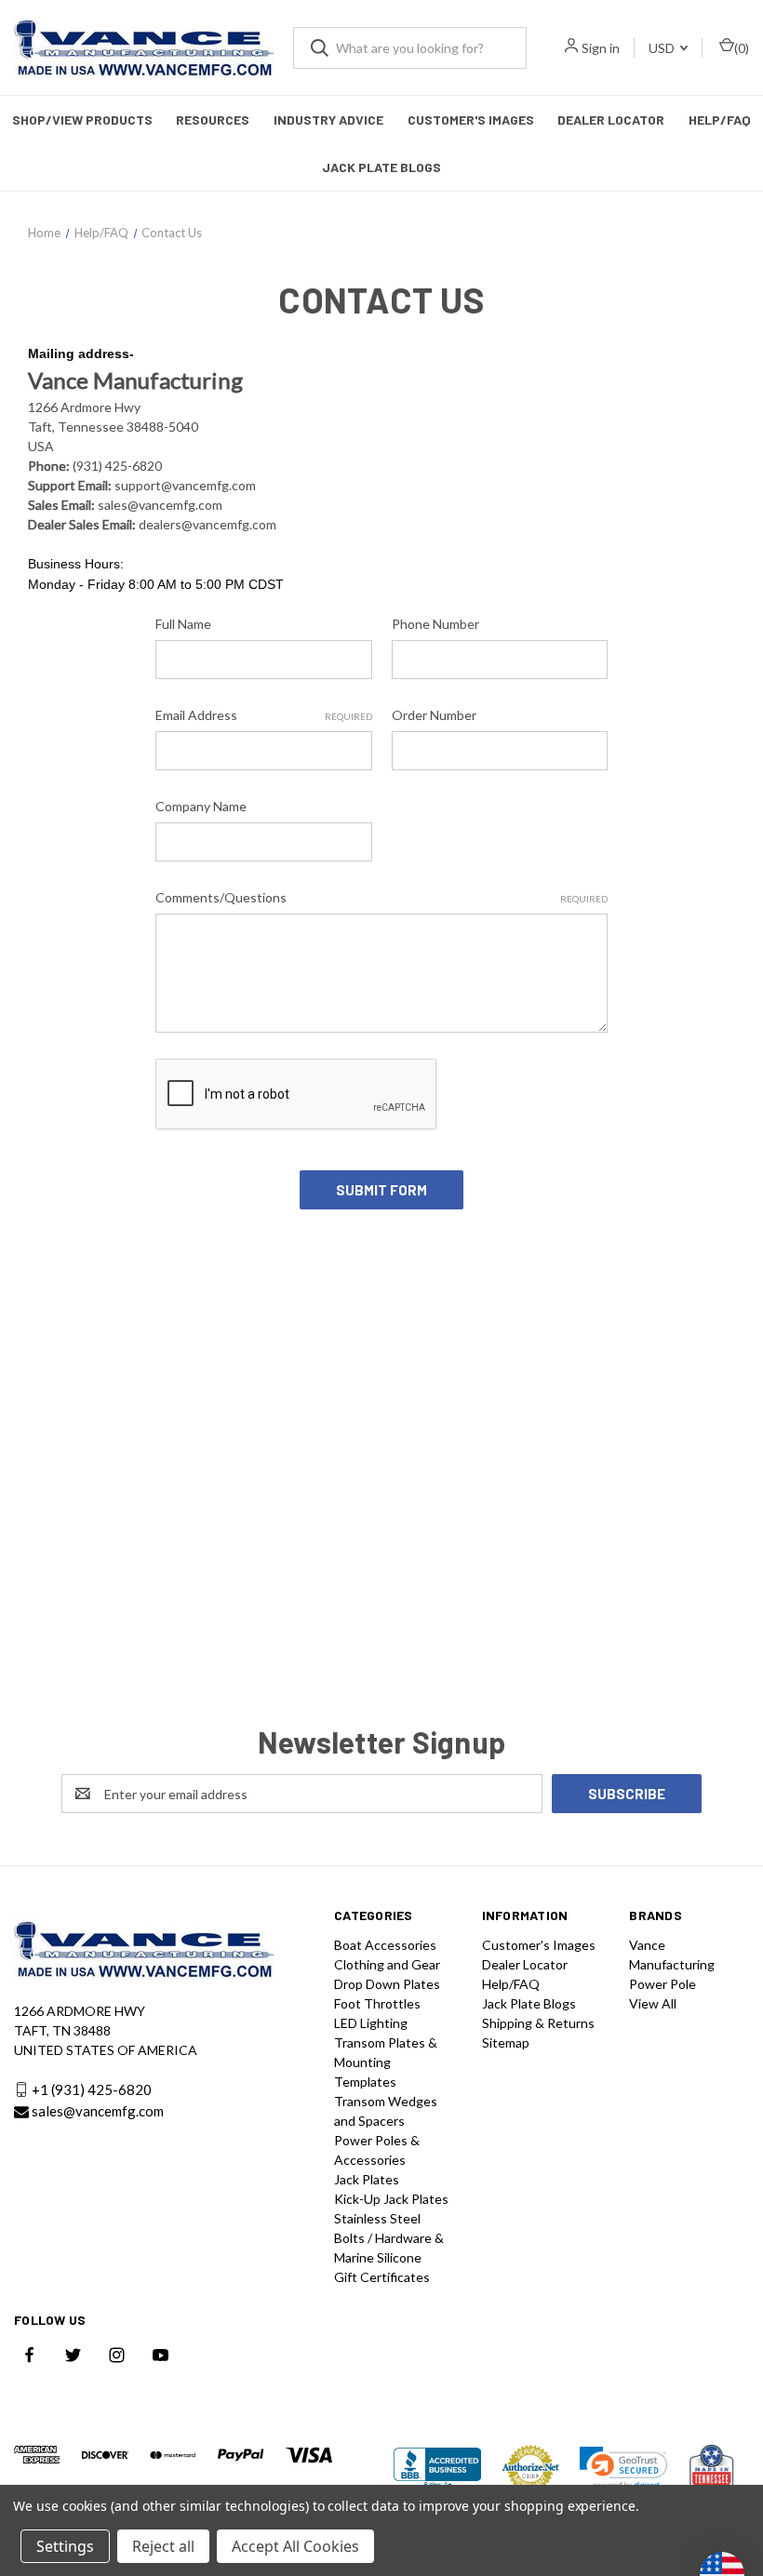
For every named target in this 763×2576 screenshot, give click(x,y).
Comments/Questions (381, 897)
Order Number (434, 715)
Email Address (263, 715)
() (742, 48)
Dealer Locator (611, 120)
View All (653, 2003)
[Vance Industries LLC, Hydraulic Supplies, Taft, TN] (437, 2468)
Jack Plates (367, 2179)
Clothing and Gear (387, 1964)
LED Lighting (371, 2023)
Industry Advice (328, 120)
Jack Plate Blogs (381, 167)
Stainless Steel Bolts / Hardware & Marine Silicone (389, 2238)
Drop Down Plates (387, 1984)
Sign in (601, 48)
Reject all (163, 2546)
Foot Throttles (377, 2003)
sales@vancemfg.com (98, 2111)
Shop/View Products (82, 120)
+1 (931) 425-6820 (92, 2089)
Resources (213, 120)
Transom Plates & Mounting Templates (386, 2062)
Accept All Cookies (295, 2546)
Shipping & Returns (538, 2023)
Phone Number (435, 624)
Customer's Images (471, 120)
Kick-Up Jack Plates (391, 2199)
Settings (65, 2546)
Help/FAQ (720, 120)
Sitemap (506, 2042)
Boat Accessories (385, 1945)
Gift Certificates (382, 2277)
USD (663, 48)
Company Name (201, 806)
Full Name (183, 624)
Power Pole (663, 1984)
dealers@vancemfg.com (207, 524)
